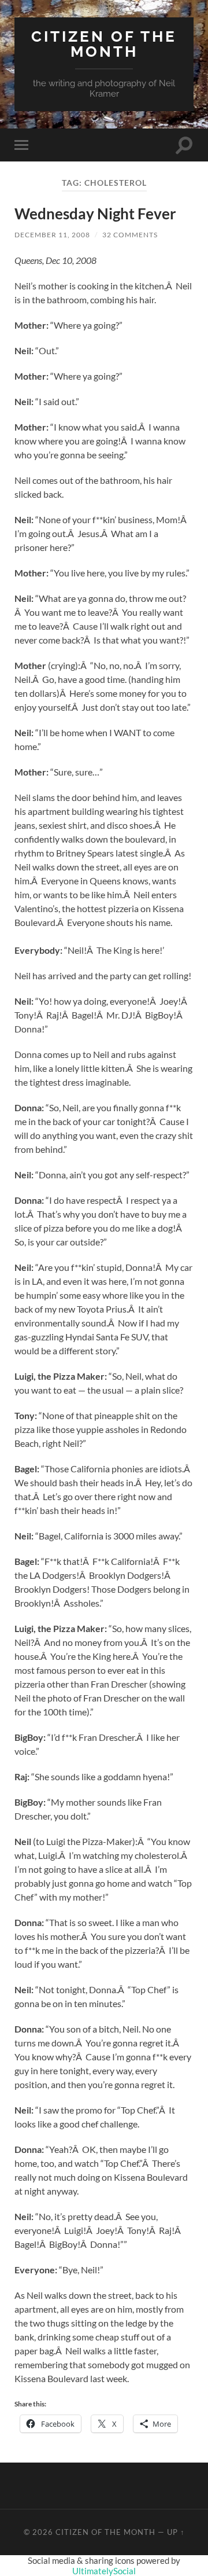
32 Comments (130, 235)
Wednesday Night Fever (95, 214)
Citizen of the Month (104, 44)
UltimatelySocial (104, 2571)
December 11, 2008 (52, 235)
